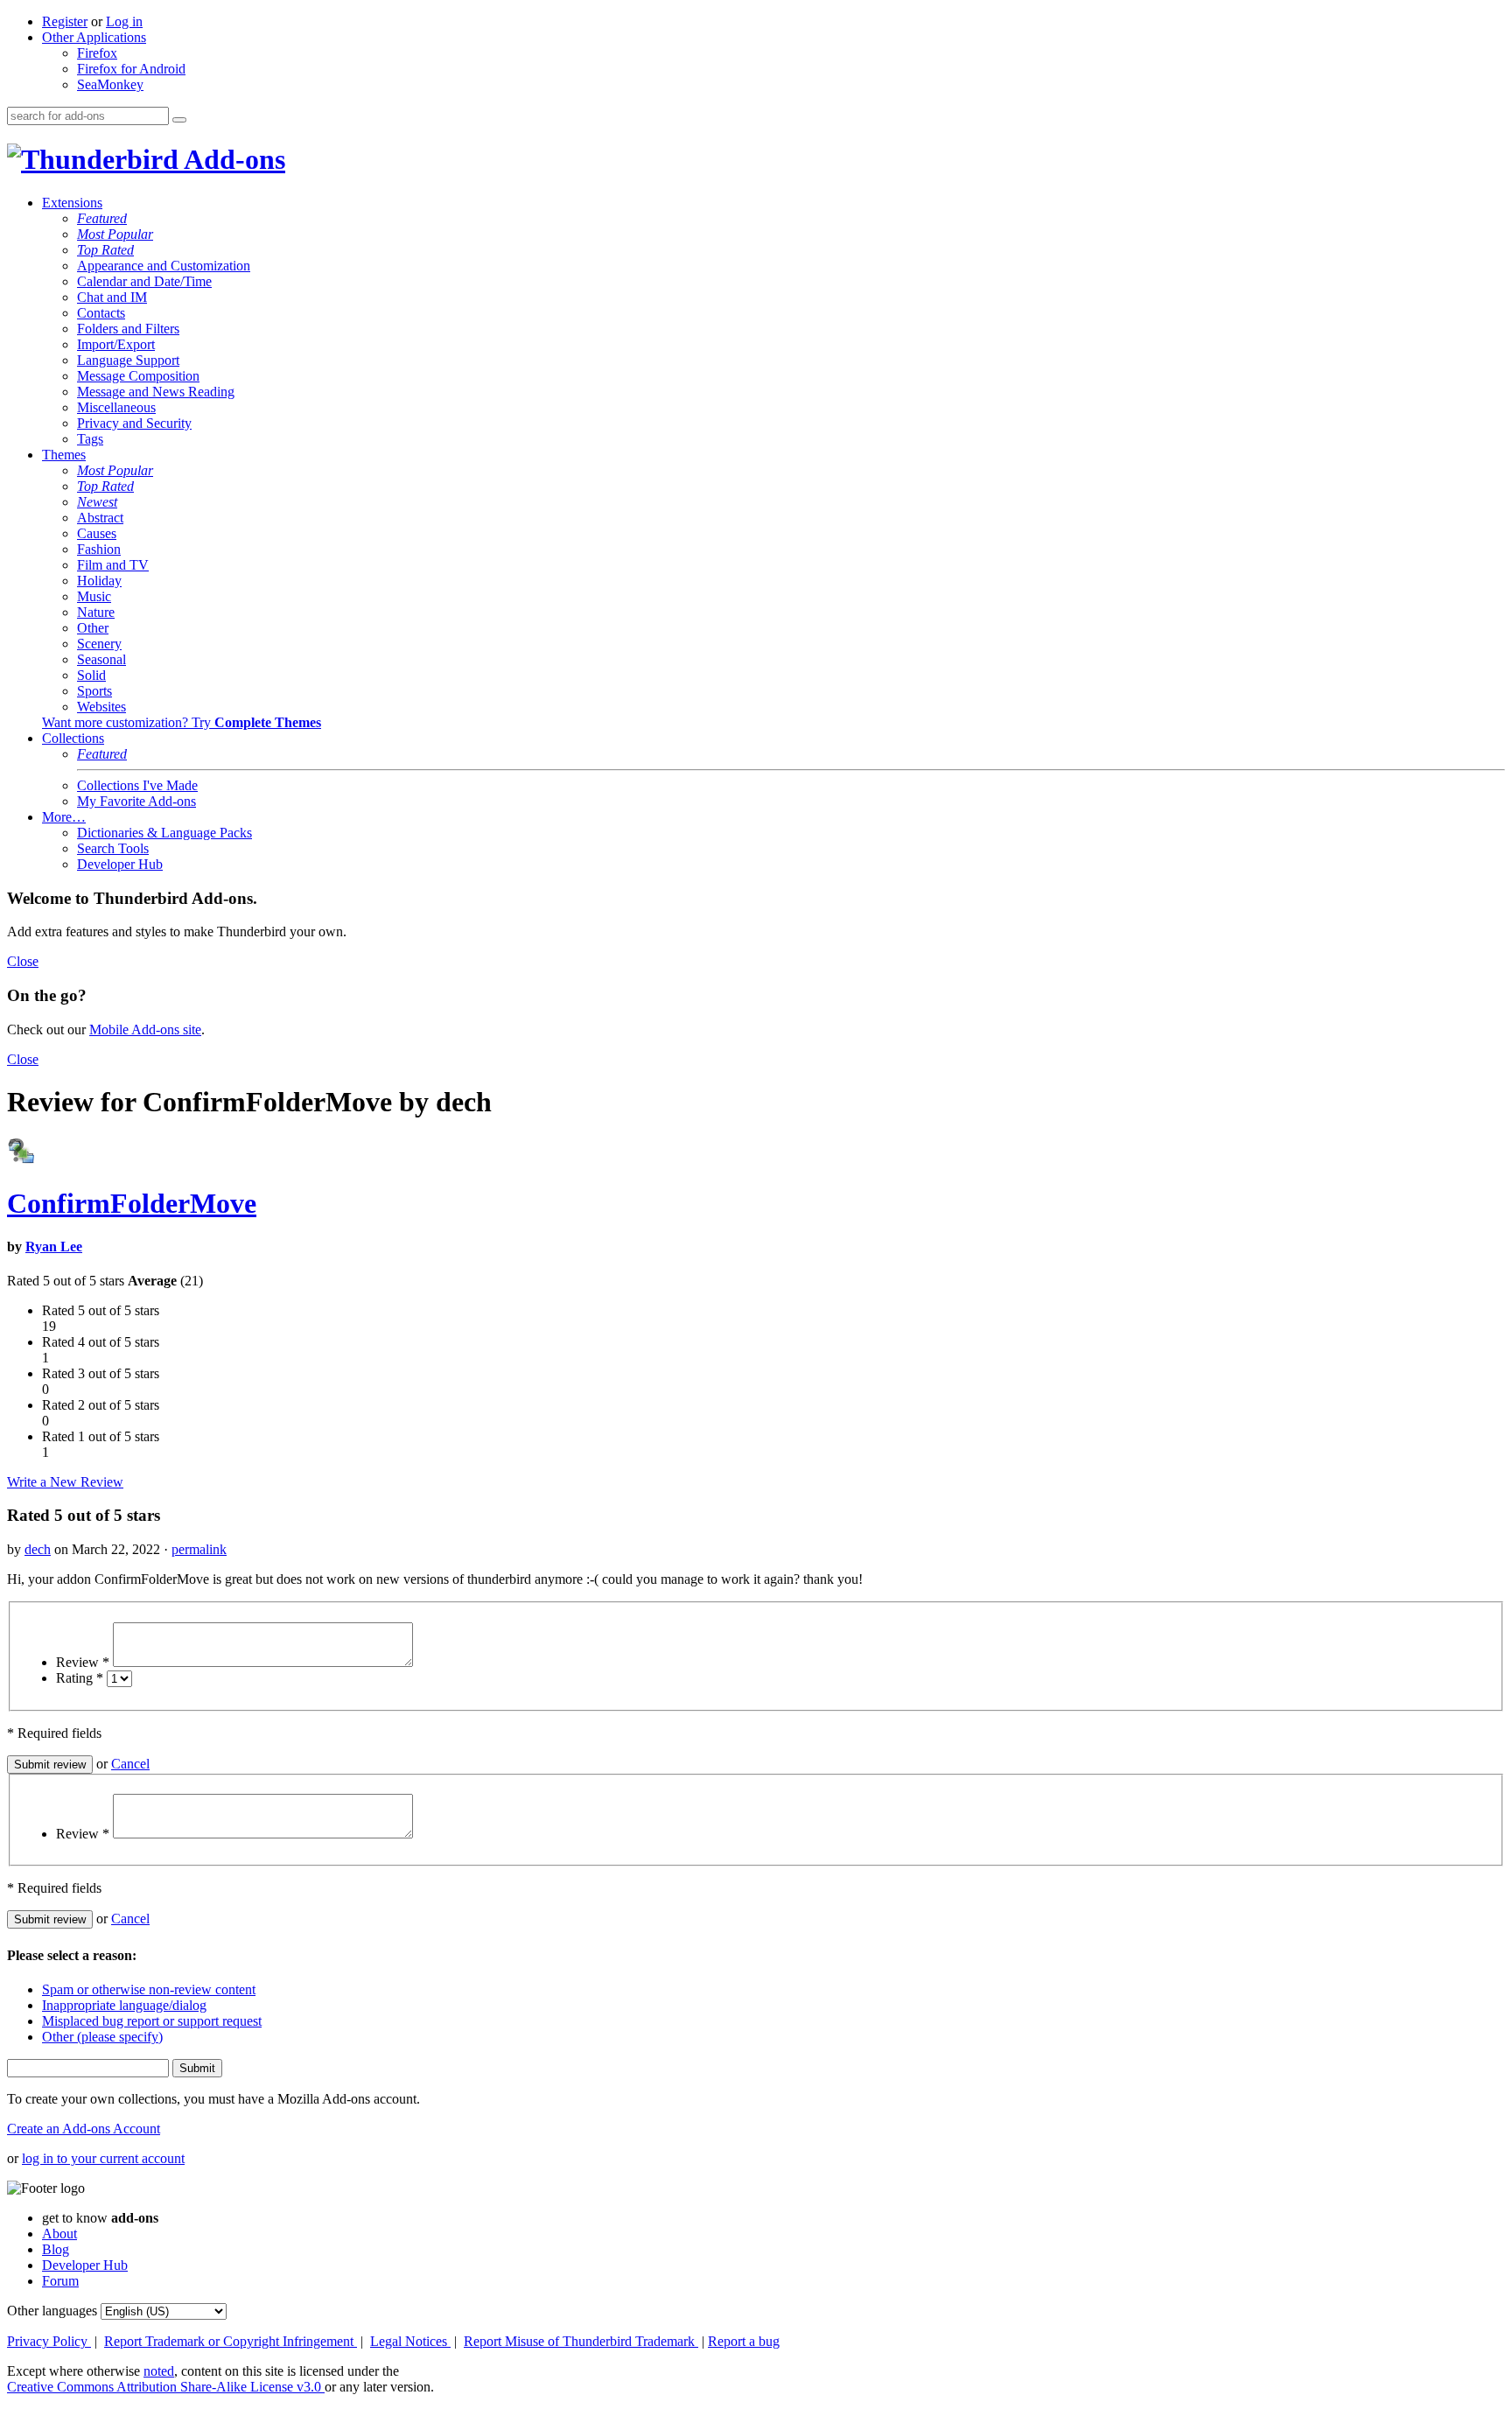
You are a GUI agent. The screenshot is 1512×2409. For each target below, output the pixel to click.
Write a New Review (65, 1482)
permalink (199, 1549)
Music (94, 596)
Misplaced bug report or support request (152, 2021)
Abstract (100, 518)
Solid (91, 675)
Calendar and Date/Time (144, 281)
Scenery (99, 644)
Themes (64, 455)
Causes (97, 533)
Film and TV (113, 565)
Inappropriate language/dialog (124, 2005)
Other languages (52, 2311)
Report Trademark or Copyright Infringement (231, 2341)
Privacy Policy (49, 2341)
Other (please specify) (102, 2037)
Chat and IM (112, 297)
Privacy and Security (134, 423)
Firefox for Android (131, 69)
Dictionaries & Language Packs (164, 833)
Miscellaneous (116, 407)
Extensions (72, 203)
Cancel (130, 1764)
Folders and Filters (128, 329)
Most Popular (115, 234)
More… (64, 817)
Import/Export (116, 344)
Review (83, 1662)
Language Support (128, 360)
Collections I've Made (137, 785)
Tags (90, 439)
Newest (97, 502)
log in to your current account (103, 2158)
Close (23, 961)
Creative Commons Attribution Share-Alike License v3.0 (166, 2387)
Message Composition (138, 376)
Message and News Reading (156, 392)
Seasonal (101, 659)
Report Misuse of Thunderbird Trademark (581, 2341)
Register (65, 21)
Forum (60, 2281)
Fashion (99, 549)
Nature (96, 612)
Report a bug (744, 2341)
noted (159, 2371)
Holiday (99, 581)
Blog (56, 2249)
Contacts (101, 313)
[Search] (179, 120)
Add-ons (232, 159)
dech (38, 1549)
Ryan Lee (54, 1247)
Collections (73, 738)
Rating (80, 1678)
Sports (94, 691)
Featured (102, 218)
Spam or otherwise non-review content (149, 1989)
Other (93, 628)
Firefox (97, 53)
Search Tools (113, 848)
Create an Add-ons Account (84, 2129)
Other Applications (94, 37)
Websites (101, 707)
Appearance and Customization (164, 266)
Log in (124, 21)
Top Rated (105, 250)
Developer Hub (120, 864)
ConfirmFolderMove (132, 1203)
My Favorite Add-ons (136, 801)
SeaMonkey (110, 84)
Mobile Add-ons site (145, 1029)
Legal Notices (410, 2341)
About (59, 2234)
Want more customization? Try (182, 722)
